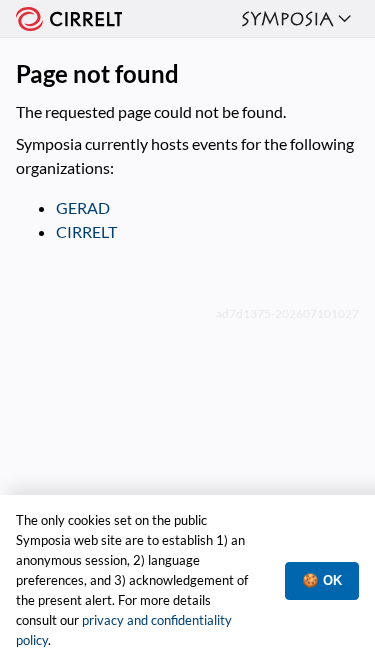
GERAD (83, 207)
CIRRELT (86, 231)
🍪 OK (322, 580)
